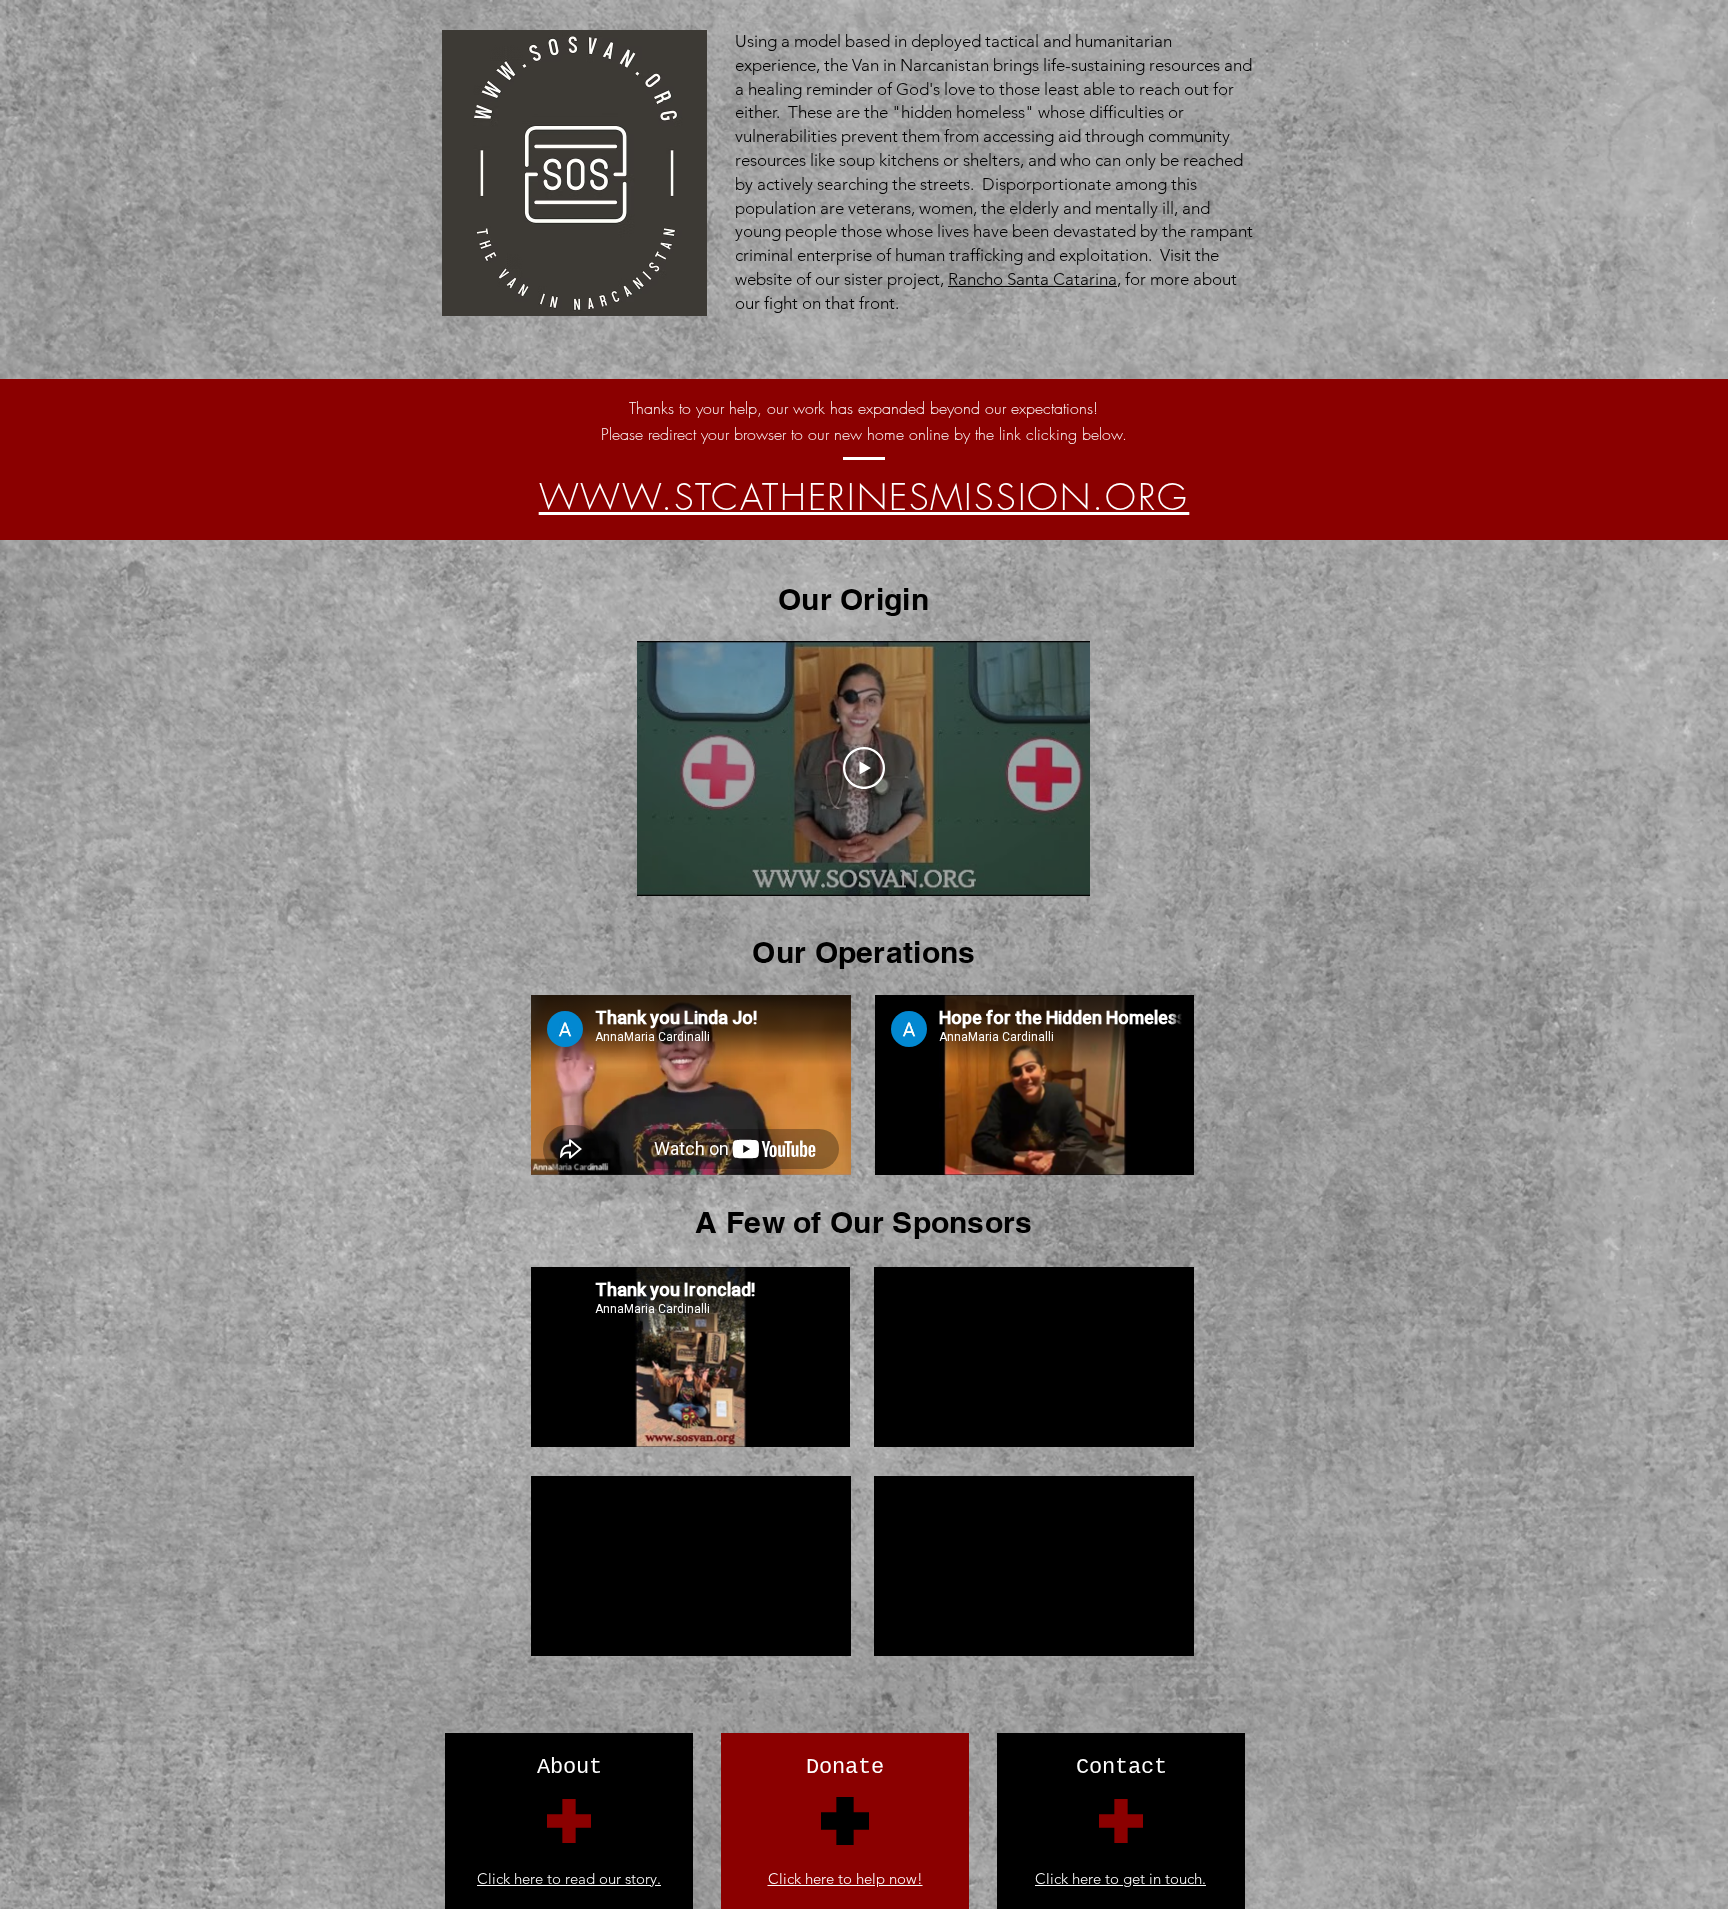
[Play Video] (864, 768)
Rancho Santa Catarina (1032, 279)
